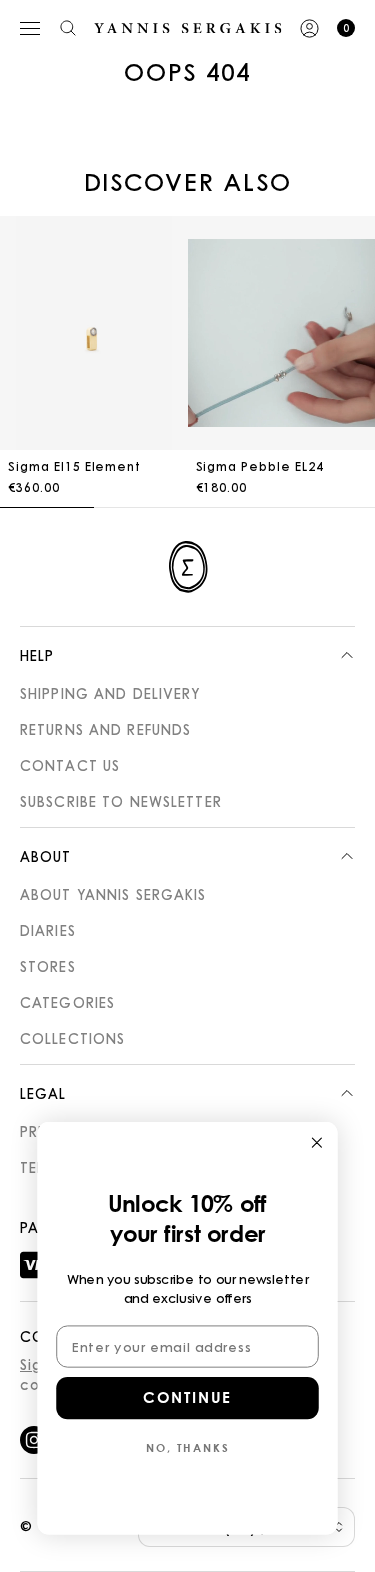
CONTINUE (187, 1398)
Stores (48, 966)
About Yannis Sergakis (113, 894)
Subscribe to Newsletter (121, 801)
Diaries (48, 930)
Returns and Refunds (105, 729)
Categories (67, 1002)
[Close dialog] (317, 1142)
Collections (72, 1038)
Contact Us (70, 765)
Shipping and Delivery (110, 693)
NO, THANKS (187, 1447)
